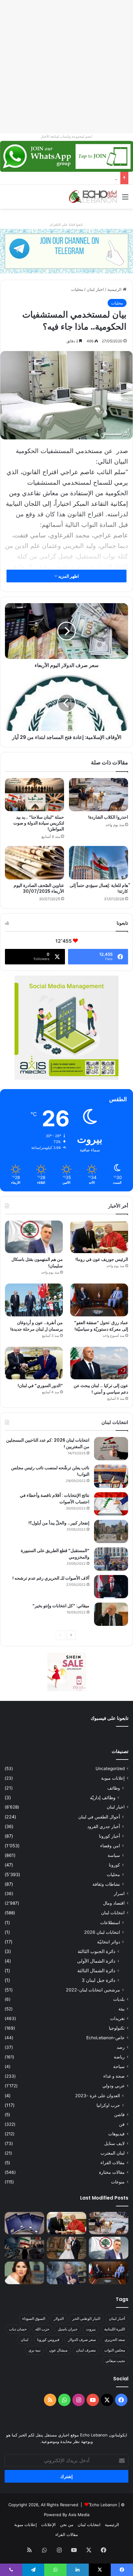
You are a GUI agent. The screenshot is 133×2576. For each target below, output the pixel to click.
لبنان (25, 2340)
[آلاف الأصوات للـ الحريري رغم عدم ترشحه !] (111, 1587)
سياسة (114, 1855)
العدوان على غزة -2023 (98, 2096)
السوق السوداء (34, 2318)
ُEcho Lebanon (103, 2505)
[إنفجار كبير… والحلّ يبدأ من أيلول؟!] (111, 1531)
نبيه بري (34, 2350)
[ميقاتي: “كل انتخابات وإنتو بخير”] (111, 1614)
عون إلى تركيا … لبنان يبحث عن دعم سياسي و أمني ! (101, 1389)
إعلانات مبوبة (113, 1778)
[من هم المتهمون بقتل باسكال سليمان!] (34, 1237)
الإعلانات (48, 2525)
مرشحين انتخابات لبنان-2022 (93, 1990)
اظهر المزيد (68, 576)
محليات (77, 289)
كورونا (114, 1865)
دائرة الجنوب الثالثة (97, 1951)
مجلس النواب (115, 2350)
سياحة (119, 2067)
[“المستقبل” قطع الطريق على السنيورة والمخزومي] (111, 1559)
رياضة (119, 2057)
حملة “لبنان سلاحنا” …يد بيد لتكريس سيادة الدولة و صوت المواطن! (39, 823)
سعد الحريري (115, 2340)
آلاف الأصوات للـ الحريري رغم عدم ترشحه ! (51, 1578)
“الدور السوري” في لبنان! (40, 1386)
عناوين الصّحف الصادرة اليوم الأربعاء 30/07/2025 (39, 888)
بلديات (119, 1999)
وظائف (114, 1788)
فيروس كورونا (48, 2340)
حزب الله (42, 2329)
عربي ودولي (114, 2086)
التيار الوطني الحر (86, 2318)
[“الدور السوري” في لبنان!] (34, 1363)
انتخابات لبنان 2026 (102, 1932)
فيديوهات (116, 2134)
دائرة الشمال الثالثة (96, 1971)
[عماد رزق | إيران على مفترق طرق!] (24, 2248)
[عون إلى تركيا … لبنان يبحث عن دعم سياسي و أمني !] (99, 1363)
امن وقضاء (110, 1846)
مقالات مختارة (112, 2172)
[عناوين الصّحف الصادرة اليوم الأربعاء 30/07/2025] (34, 863)
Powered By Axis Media (67, 2515)
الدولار (59, 2318)
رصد (121, 2047)
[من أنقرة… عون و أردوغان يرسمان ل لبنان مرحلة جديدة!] (34, 1300)
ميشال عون (58, 2350)
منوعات (118, 2182)
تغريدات (117, 2018)
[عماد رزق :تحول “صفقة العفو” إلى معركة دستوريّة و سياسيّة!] (99, 1300)
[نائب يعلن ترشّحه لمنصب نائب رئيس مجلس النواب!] (111, 1476)
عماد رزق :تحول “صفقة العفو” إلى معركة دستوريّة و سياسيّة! (101, 1326)
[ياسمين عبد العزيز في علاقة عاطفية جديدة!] (24, 2273)
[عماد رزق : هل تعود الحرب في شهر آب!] (66, 2273)
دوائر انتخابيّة (109, 1942)
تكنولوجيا (117, 2028)
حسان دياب (18, 2329)
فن (122, 2124)
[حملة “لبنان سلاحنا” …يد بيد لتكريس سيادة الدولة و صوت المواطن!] (34, 795)
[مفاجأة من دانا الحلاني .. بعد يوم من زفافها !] (66, 2248)
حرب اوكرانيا (108, 2105)
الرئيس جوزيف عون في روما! (102, 1259)
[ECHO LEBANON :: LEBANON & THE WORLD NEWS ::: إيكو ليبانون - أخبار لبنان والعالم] (93, 197)
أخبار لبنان (117, 2318)
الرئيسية (115, 289)
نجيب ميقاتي (115, 2361)
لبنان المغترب (113, 2153)
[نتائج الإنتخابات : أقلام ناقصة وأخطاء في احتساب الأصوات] (111, 1504)
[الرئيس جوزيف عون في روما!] (99, 1237)
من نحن (67, 2525)
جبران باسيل (68, 2329)
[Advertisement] (66, 67)
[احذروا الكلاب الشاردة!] (99, 795)
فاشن (119, 2115)
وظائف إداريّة (103, 1797)
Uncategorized (110, 1768)
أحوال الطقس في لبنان (99, 1817)
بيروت (91, 2329)
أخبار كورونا (109, 1836)
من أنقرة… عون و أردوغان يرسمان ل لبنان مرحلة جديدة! (36, 1326)
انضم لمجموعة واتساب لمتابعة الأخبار (66, 136)
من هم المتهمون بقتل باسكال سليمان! (84, 178)
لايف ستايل (114, 2143)
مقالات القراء (113, 2163)
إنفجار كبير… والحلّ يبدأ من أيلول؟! (59, 1523)
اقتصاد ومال (114, 1903)
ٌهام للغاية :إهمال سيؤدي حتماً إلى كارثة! (99, 888)
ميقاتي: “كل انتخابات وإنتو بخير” (61, 1606)
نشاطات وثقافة (106, 1884)
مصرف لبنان (86, 2350)
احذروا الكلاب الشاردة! (108, 817)
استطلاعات (110, 1922)
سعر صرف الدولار (82, 2340)
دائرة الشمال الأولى (96, 1961)
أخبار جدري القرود (104, 1826)
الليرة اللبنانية (115, 2329)
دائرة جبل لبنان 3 (99, 1980)
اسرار (119, 1893)
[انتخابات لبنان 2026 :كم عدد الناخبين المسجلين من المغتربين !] (111, 1449)
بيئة (122, 2009)
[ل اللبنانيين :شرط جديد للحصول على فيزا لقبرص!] (24, 2223)
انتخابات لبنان (113, 1913)
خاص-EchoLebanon (105, 2038)
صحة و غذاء (114, 2076)
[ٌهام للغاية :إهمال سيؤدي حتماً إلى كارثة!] (99, 863)
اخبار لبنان (95, 289)
